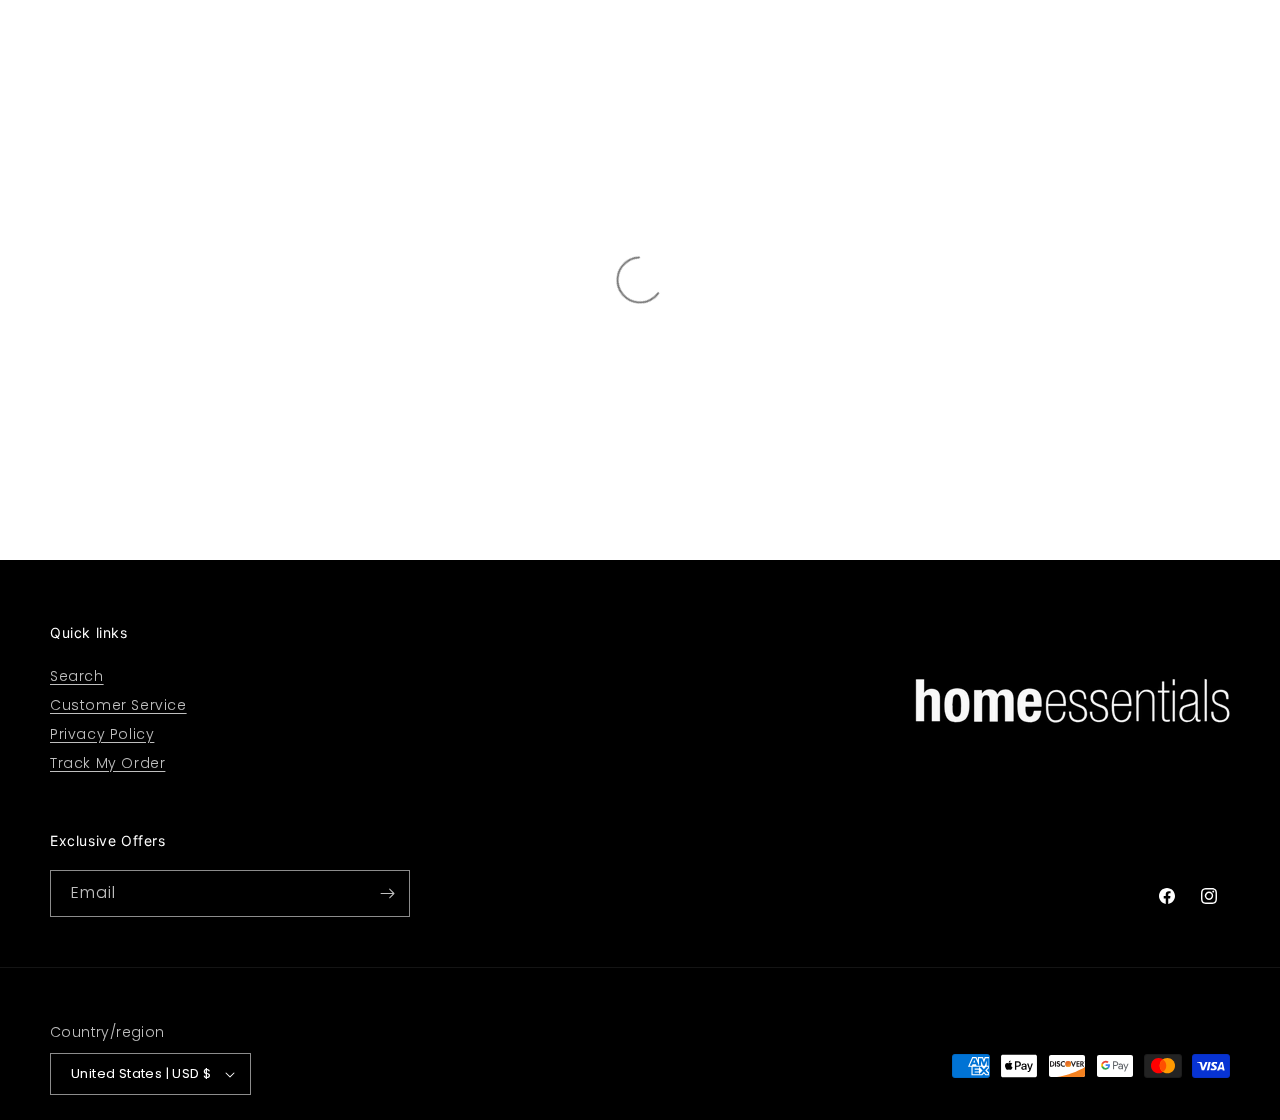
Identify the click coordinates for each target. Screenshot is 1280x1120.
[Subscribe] (387, 893)
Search (77, 676)
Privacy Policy (102, 734)
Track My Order (107, 763)
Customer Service (118, 705)
